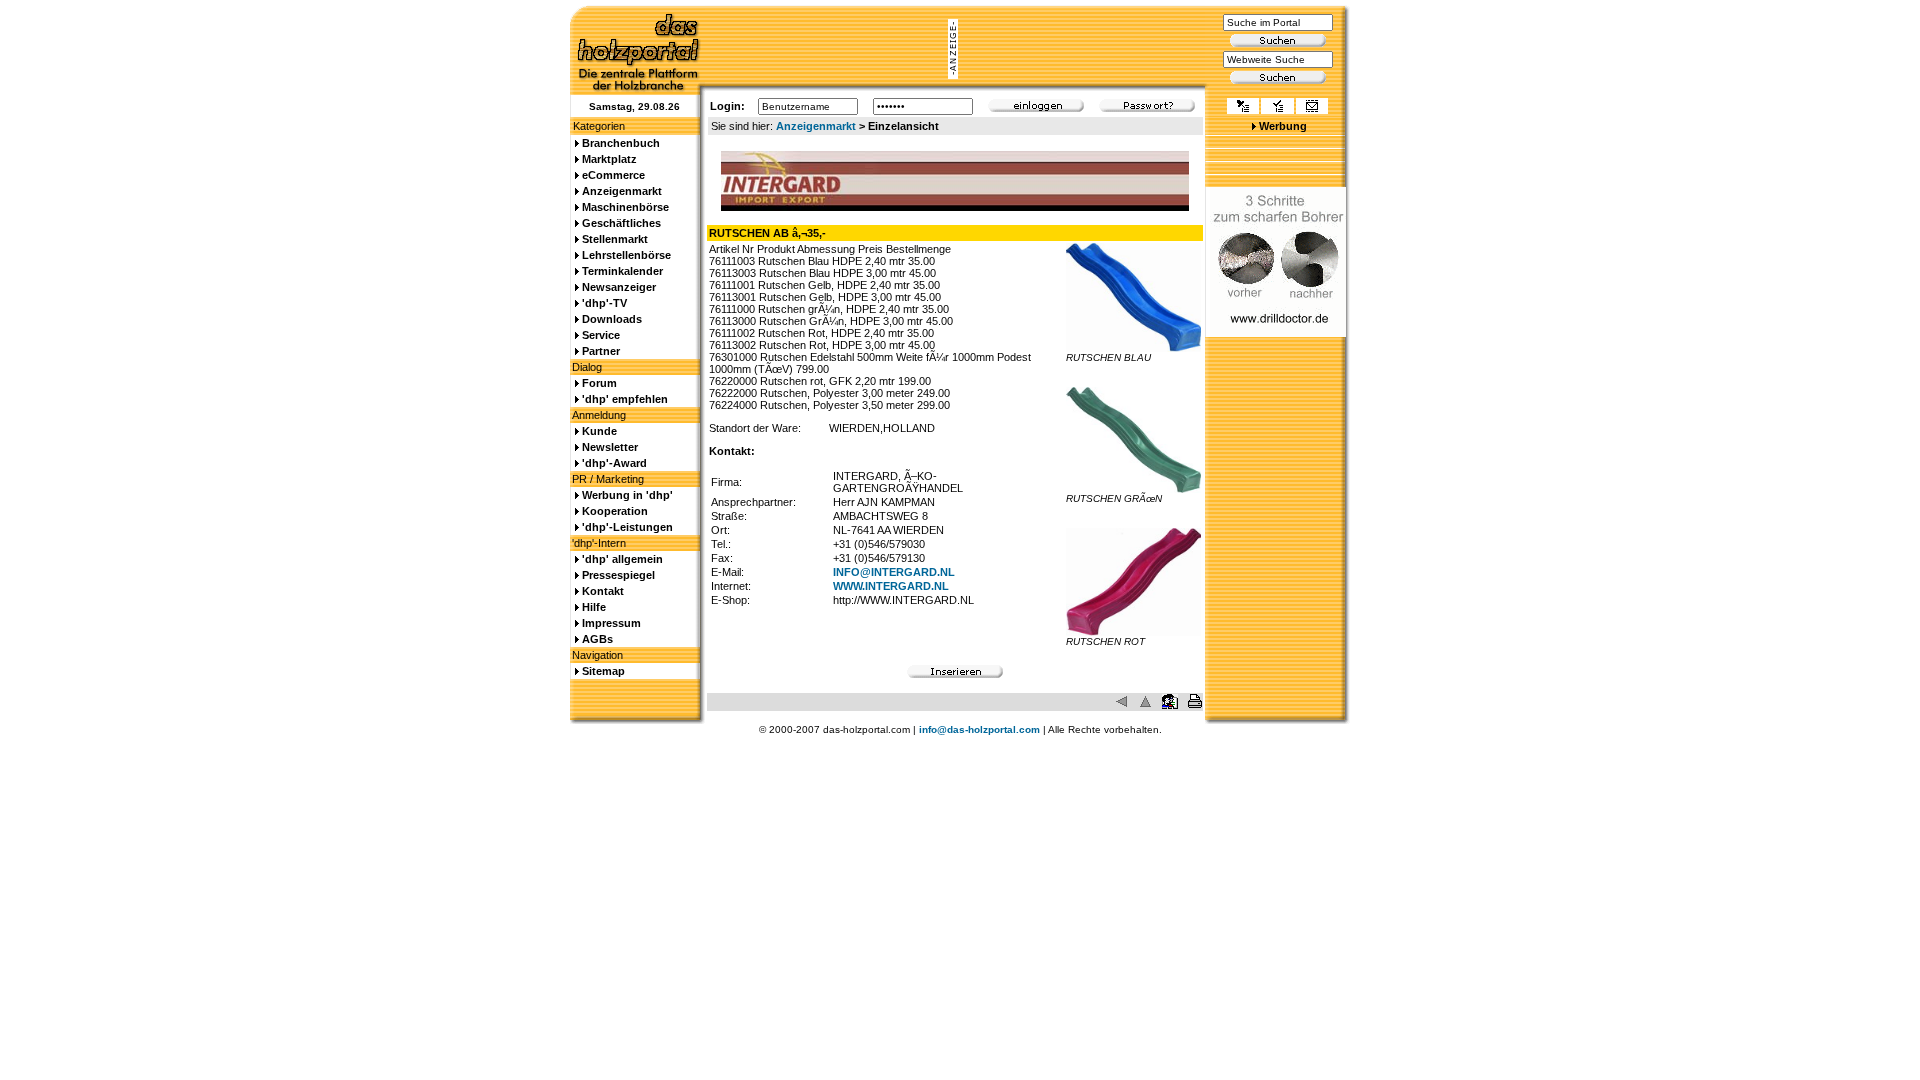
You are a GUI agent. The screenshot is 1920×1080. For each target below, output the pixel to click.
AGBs (597, 639)
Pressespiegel (618, 575)
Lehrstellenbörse (626, 255)
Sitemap (603, 671)
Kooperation (615, 511)
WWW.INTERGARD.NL (891, 586)
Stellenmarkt (615, 239)
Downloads (612, 319)
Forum (599, 383)
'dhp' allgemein (622, 559)
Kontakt (603, 591)
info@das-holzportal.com (979, 729)
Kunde (599, 431)
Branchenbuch (621, 143)
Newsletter (610, 447)
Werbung (1283, 126)
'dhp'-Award (614, 463)
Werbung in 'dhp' (627, 495)
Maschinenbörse (625, 207)
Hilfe (594, 607)
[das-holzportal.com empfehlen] (1312, 108)
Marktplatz (609, 159)
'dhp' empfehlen (625, 399)
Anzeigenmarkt (816, 126)
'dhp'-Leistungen (627, 527)
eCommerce (613, 175)
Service (601, 335)
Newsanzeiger (619, 287)
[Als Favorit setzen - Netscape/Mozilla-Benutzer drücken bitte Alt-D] (1277, 108)
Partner (601, 351)
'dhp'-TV (604, 303)
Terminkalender (622, 271)
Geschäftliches (621, 223)
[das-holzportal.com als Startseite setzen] (1243, 108)
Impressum (611, 623)
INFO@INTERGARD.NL (894, 572)
